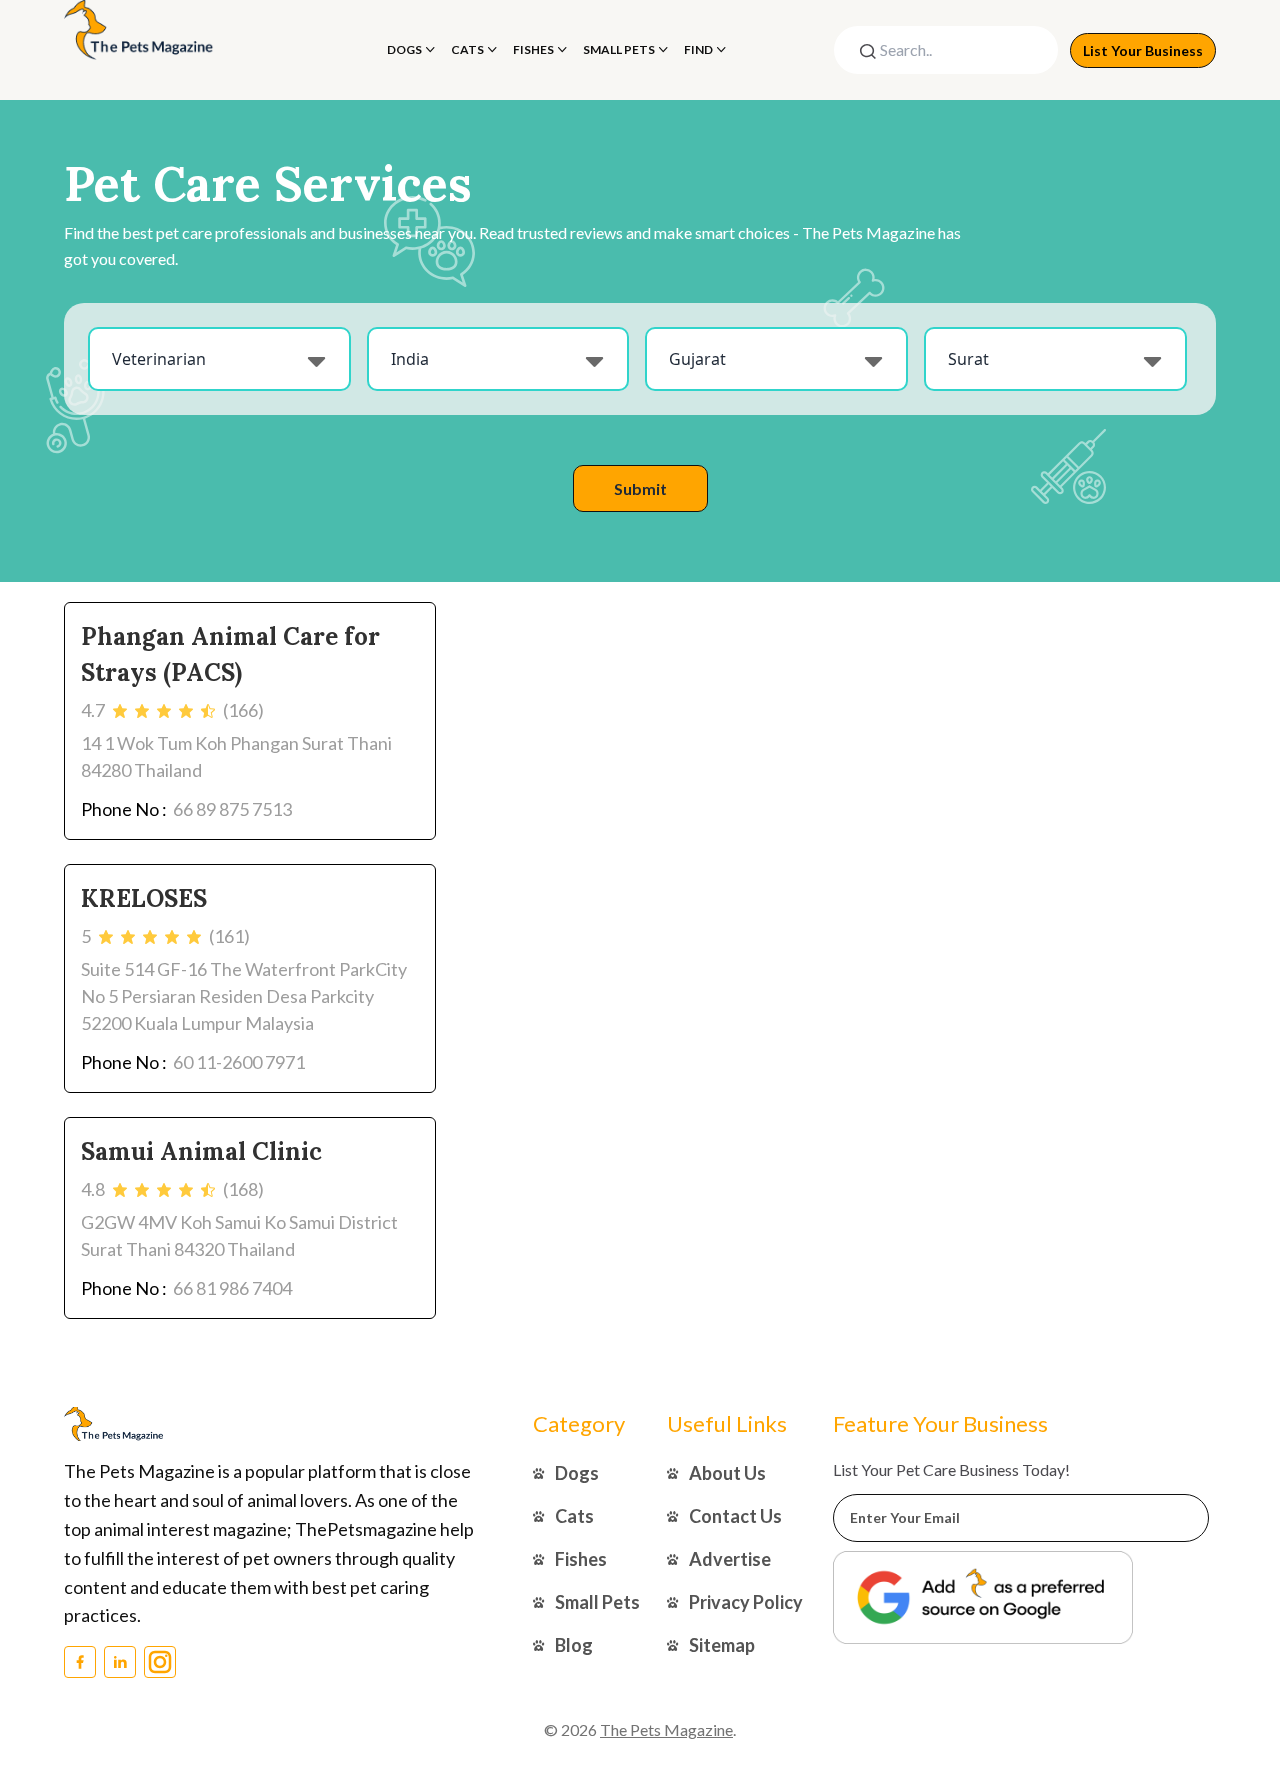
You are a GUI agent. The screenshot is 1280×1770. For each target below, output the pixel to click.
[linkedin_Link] (120, 1662)
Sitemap (722, 1645)
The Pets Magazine (666, 1729)
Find (698, 49)
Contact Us (735, 1516)
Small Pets (619, 49)
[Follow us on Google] (983, 1597)
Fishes (533, 49)
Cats (467, 49)
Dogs (404, 49)
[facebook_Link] (80, 1662)
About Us (727, 1473)
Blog (574, 1645)
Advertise (730, 1559)
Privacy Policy (746, 1602)
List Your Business (1143, 50)
